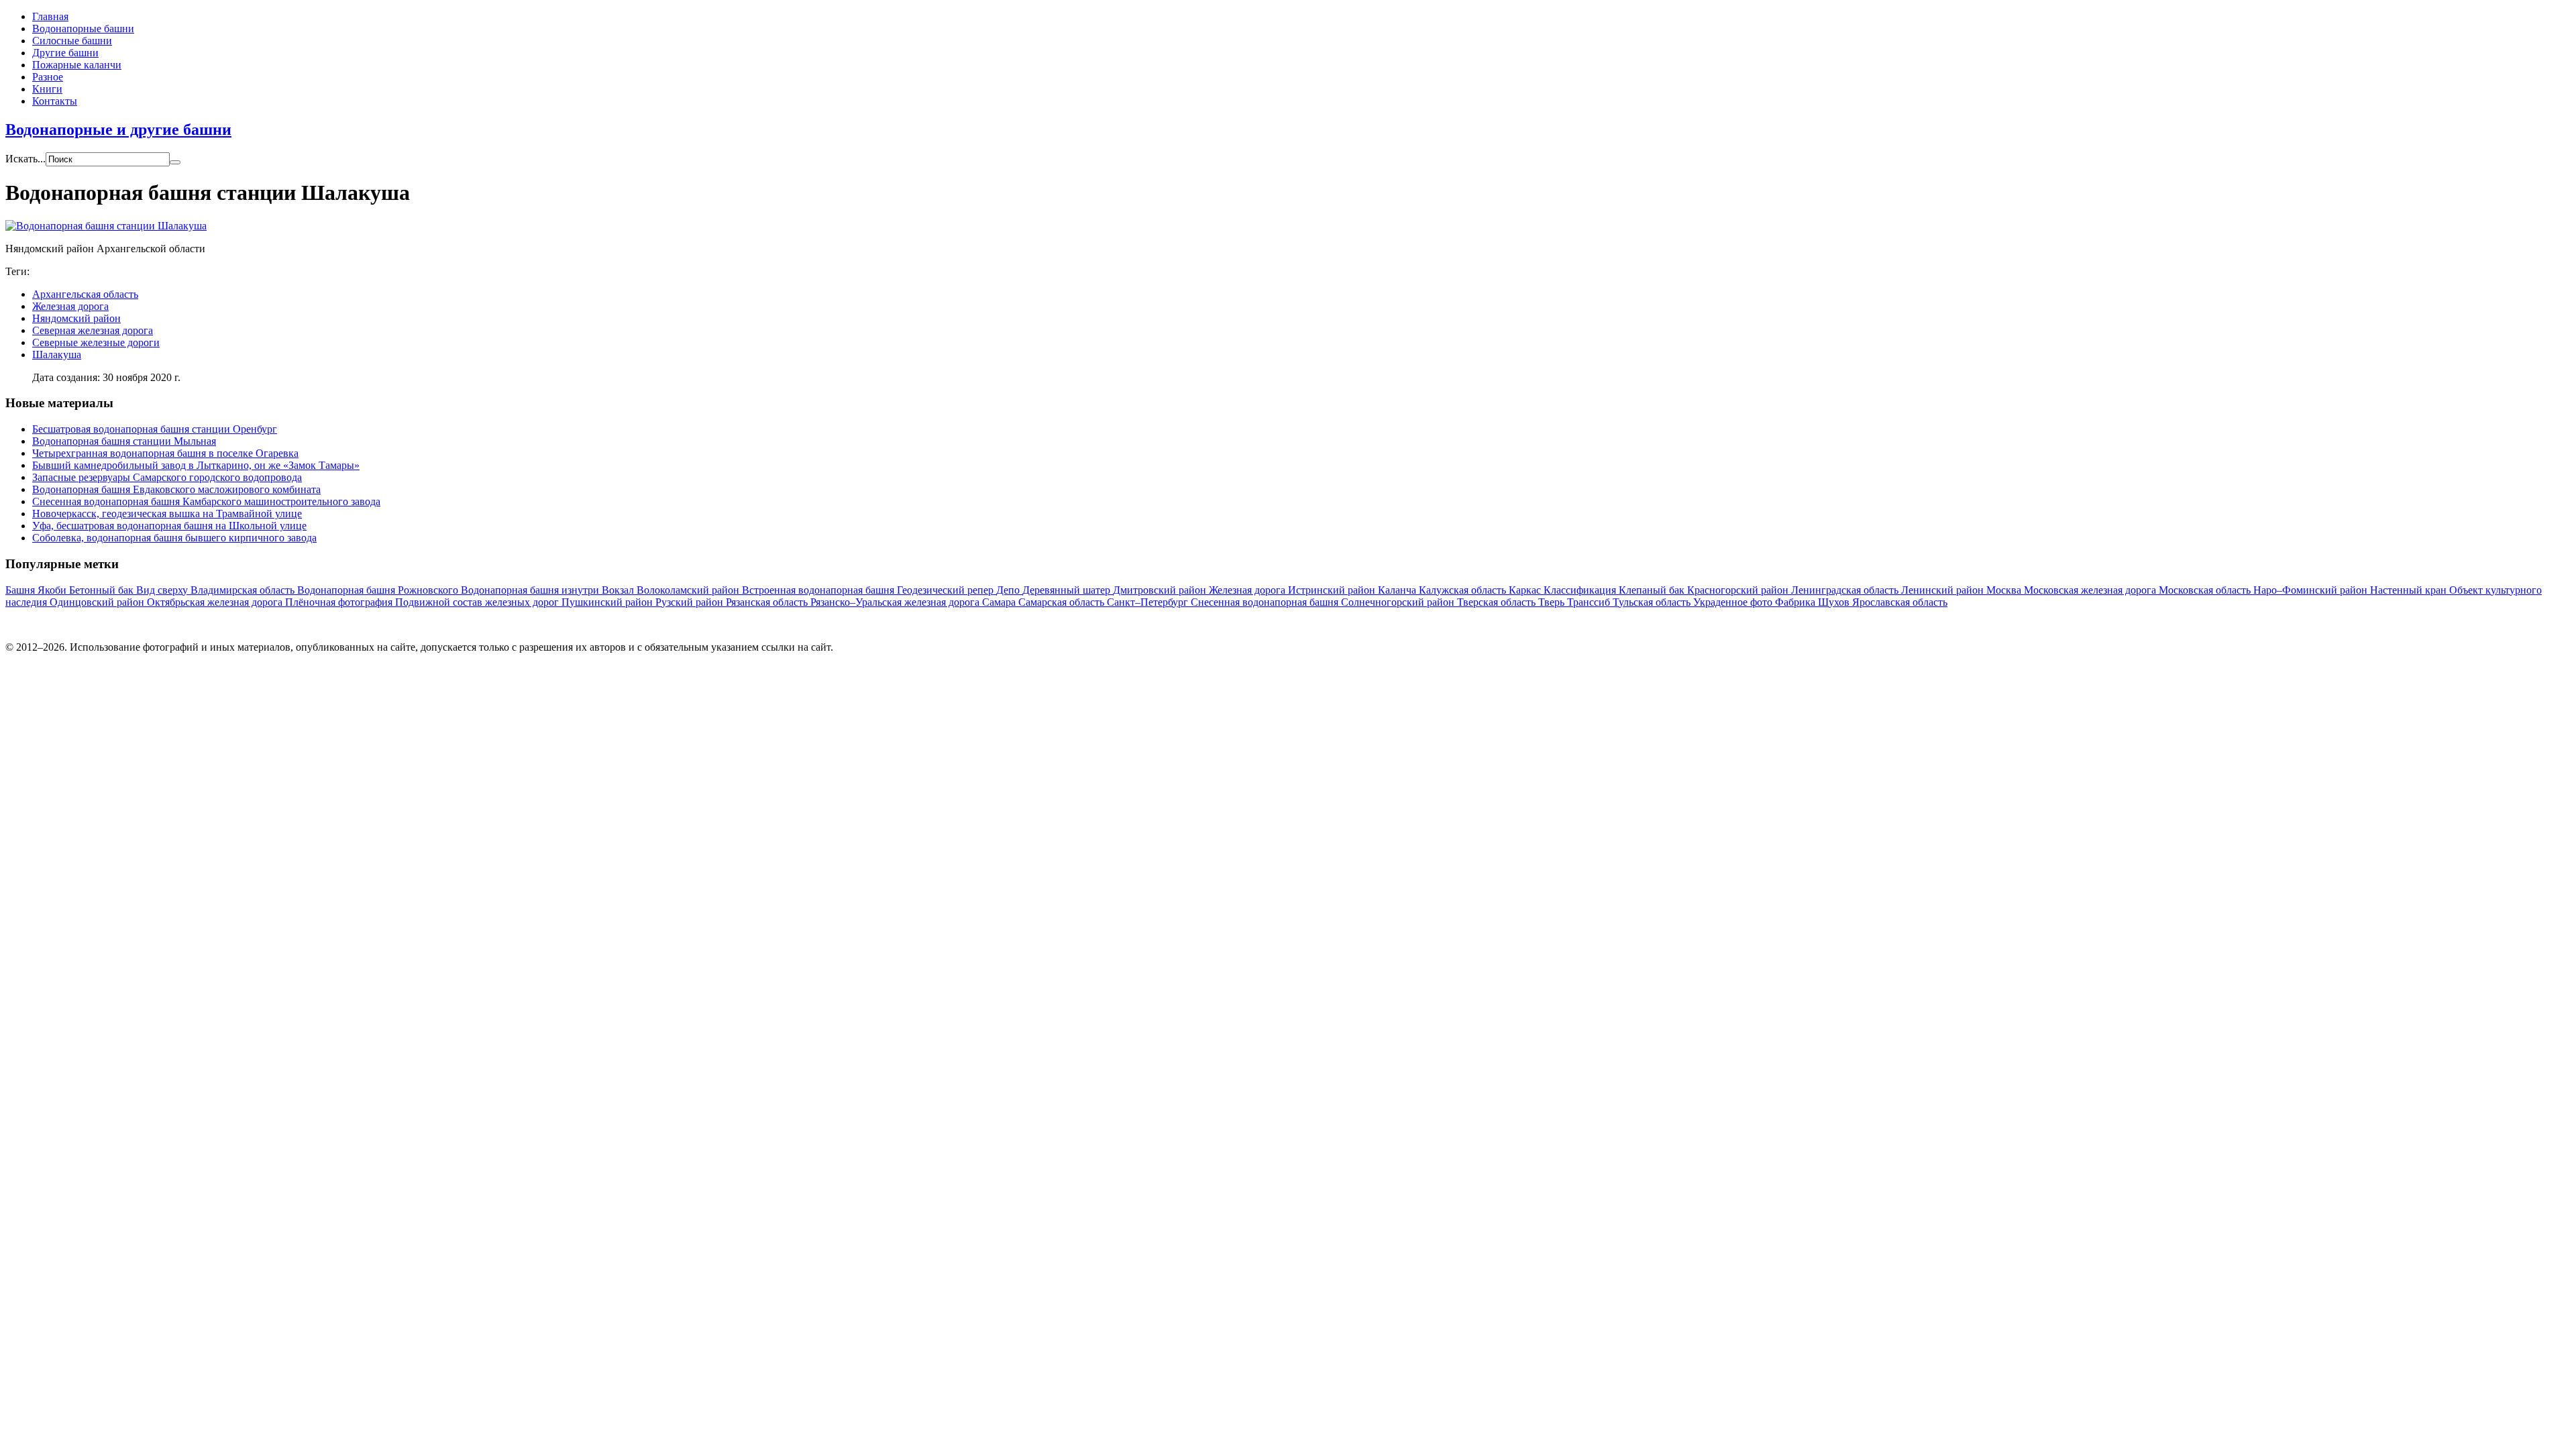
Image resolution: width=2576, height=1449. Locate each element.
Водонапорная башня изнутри (531, 590)
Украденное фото (1734, 602)
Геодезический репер (947, 590)
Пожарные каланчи (77, 65)
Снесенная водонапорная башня (1266, 602)
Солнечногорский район (1399, 602)
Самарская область (1063, 602)
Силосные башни (72, 41)
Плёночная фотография (340, 602)
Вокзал (619, 590)
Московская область (2206, 590)
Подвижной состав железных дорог (478, 602)
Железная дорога (70, 306)
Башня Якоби (37, 590)
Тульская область (1653, 602)
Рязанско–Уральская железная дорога (896, 602)
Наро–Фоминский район (2312, 590)
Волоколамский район (689, 590)
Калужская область (1464, 590)
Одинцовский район (98, 602)
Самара (1000, 602)
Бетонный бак (103, 590)
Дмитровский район (1161, 590)
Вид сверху (163, 590)
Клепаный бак (1653, 590)
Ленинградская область (1846, 590)
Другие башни (65, 53)
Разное (48, 77)
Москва (2005, 590)
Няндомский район (76, 318)
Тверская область (1498, 602)
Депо (1009, 590)
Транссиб (1590, 602)
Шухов (1835, 602)
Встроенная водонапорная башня (819, 590)
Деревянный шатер (1068, 590)
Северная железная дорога (93, 330)
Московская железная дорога (2091, 590)
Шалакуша (57, 355)
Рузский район (691, 602)
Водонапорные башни (83, 29)
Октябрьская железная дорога (216, 602)
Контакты (55, 101)
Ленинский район (1944, 590)
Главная (50, 16)
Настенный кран (2410, 590)
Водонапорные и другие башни (118, 129)
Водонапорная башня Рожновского (379, 590)
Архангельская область (85, 294)
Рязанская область (768, 602)
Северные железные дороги (96, 342)
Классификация (1581, 590)
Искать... (25, 159)
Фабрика (1796, 602)
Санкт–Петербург (1149, 602)
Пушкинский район (608, 602)
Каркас (1526, 590)
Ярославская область (1900, 602)
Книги (47, 89)
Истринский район (1333, 590)
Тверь (1553, 602)
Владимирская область (244, 590)
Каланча (1398, 590)
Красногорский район (1739, 590)
